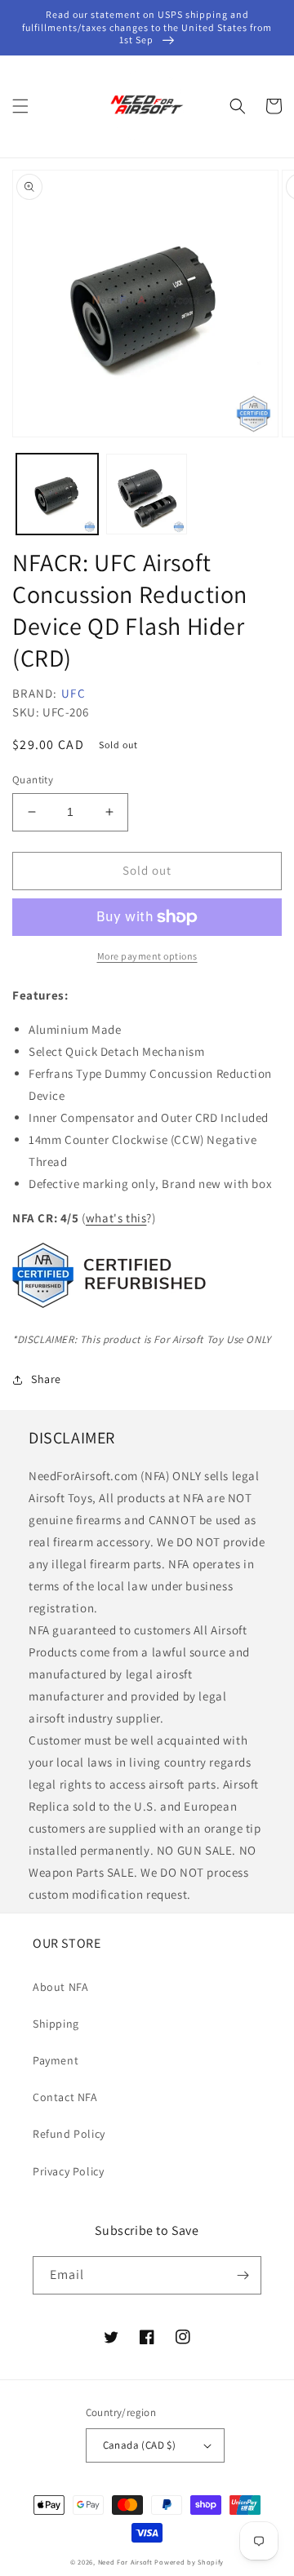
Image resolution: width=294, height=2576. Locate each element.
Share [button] (46, 1379)
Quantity (33, 780)
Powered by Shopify (189, 2562)
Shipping (56, 2024)
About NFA (60, 1987)
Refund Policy (69, 2134)
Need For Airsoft (125, 2562)
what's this (116, 1218)
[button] (20, 106)
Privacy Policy (68, 2171)
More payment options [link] (147, 956)
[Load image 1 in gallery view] (57, 494)
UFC (73, 693)
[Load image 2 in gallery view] (147, 494)
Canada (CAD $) (140, 2445)
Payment (56, 2060)
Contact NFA (65, 2097)
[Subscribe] (243, 2275)
